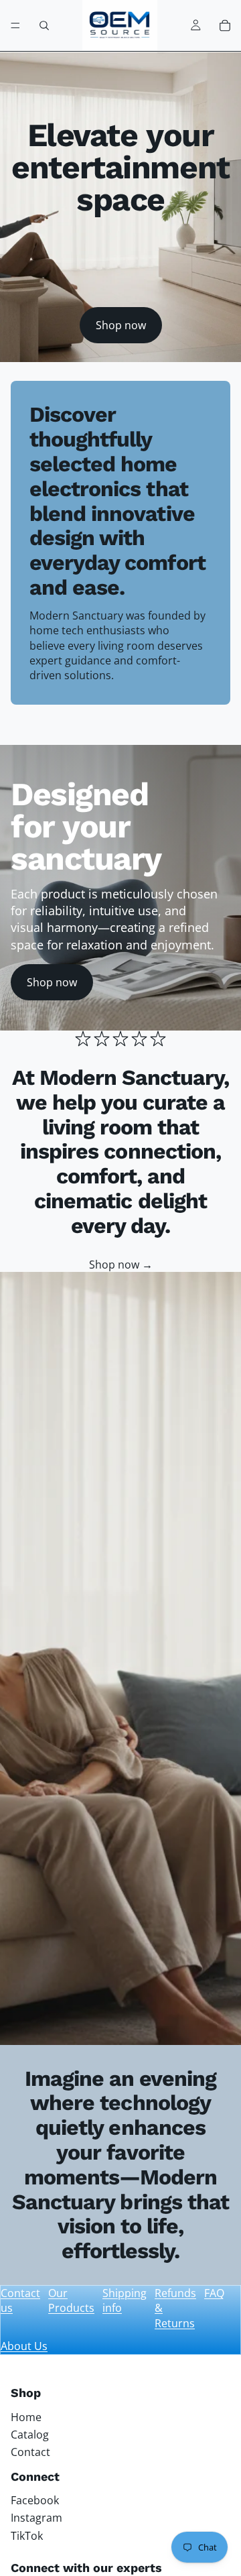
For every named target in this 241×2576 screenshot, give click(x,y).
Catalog (30, 2435)
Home (26, 2417)
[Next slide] (216, 731)
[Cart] (225, 25)
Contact (30, 2452)
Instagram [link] (36, 2518)
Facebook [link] (35, 2500)
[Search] (44, 25)
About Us (24, 2346)
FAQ (214, 2293)
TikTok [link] (27, 2536)
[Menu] (15, 25)
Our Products (71, 2300)
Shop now (121, 325)
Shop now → (121, 1265)
